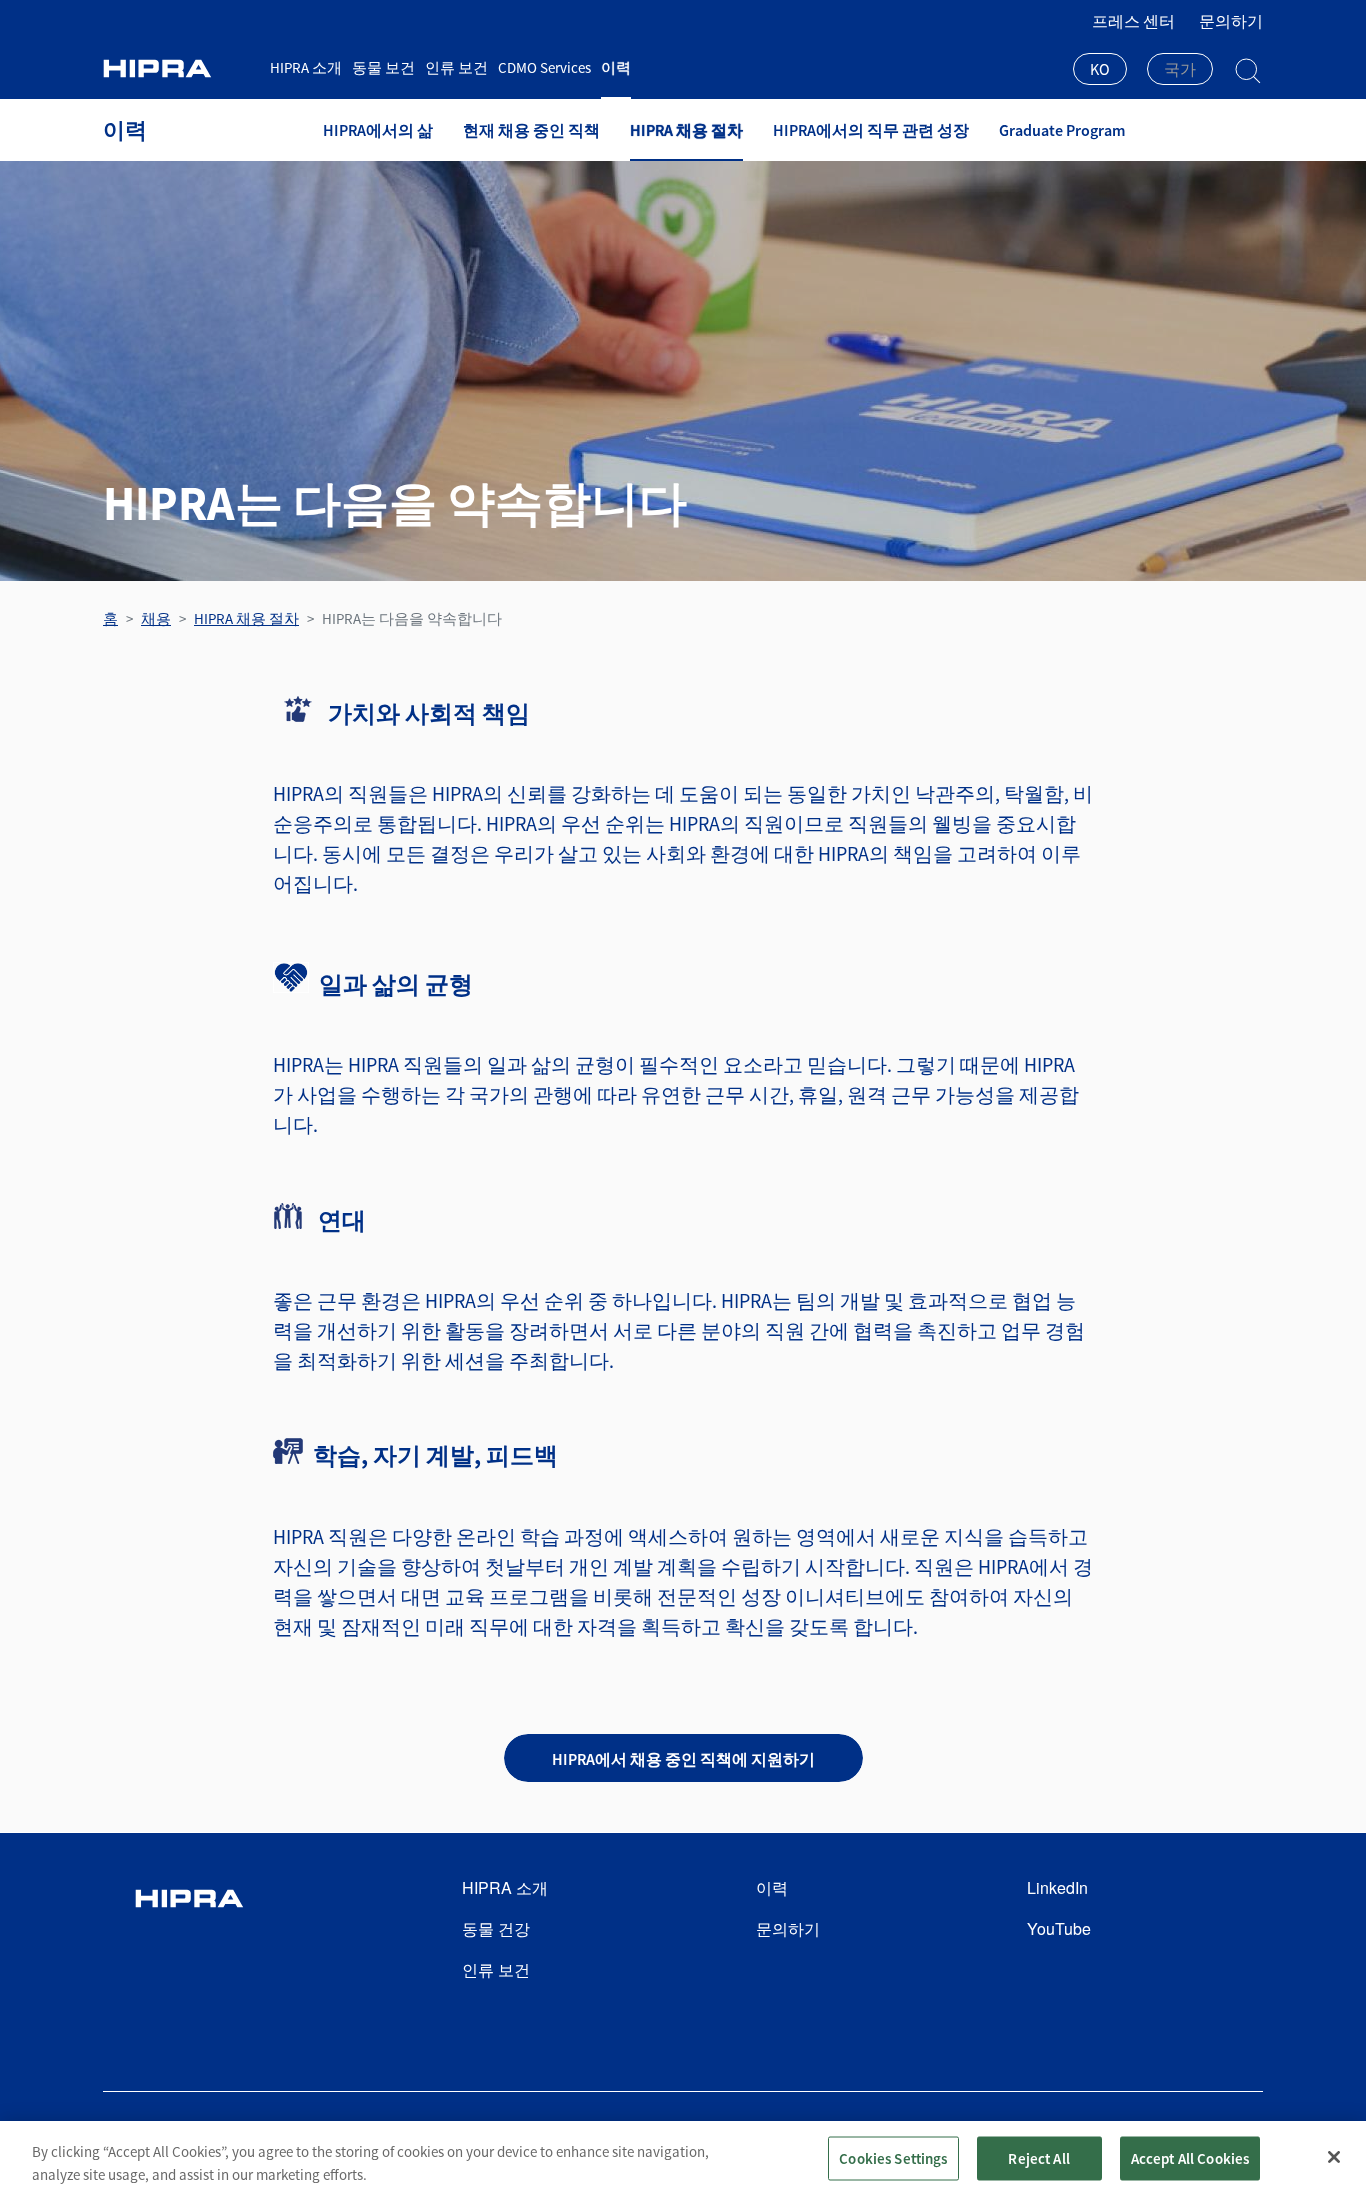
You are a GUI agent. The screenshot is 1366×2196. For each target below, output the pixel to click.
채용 (156, 618)
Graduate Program (1062, 130)
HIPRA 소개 (306, 67)
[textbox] (1180, 69)
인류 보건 (456, 67)
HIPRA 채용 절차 (686, 130)
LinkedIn (1057, 1887)
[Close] (1334, 2157)
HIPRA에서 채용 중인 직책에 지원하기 (683, 1759)
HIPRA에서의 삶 (378, 130)
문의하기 (1231, 21)
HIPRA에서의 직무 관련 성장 (871, 130)
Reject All (1039, 2157)
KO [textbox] (1100, 69)
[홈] (179, 68)
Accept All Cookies (1190, 2157)
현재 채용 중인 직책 (531, 130)
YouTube (1059, 1928)
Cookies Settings (893, 2157)
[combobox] (1100, 71)
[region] (683, 2158)
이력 (616, 67)
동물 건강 (496, 1928)
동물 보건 (383, 67)
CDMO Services (544, 67)
